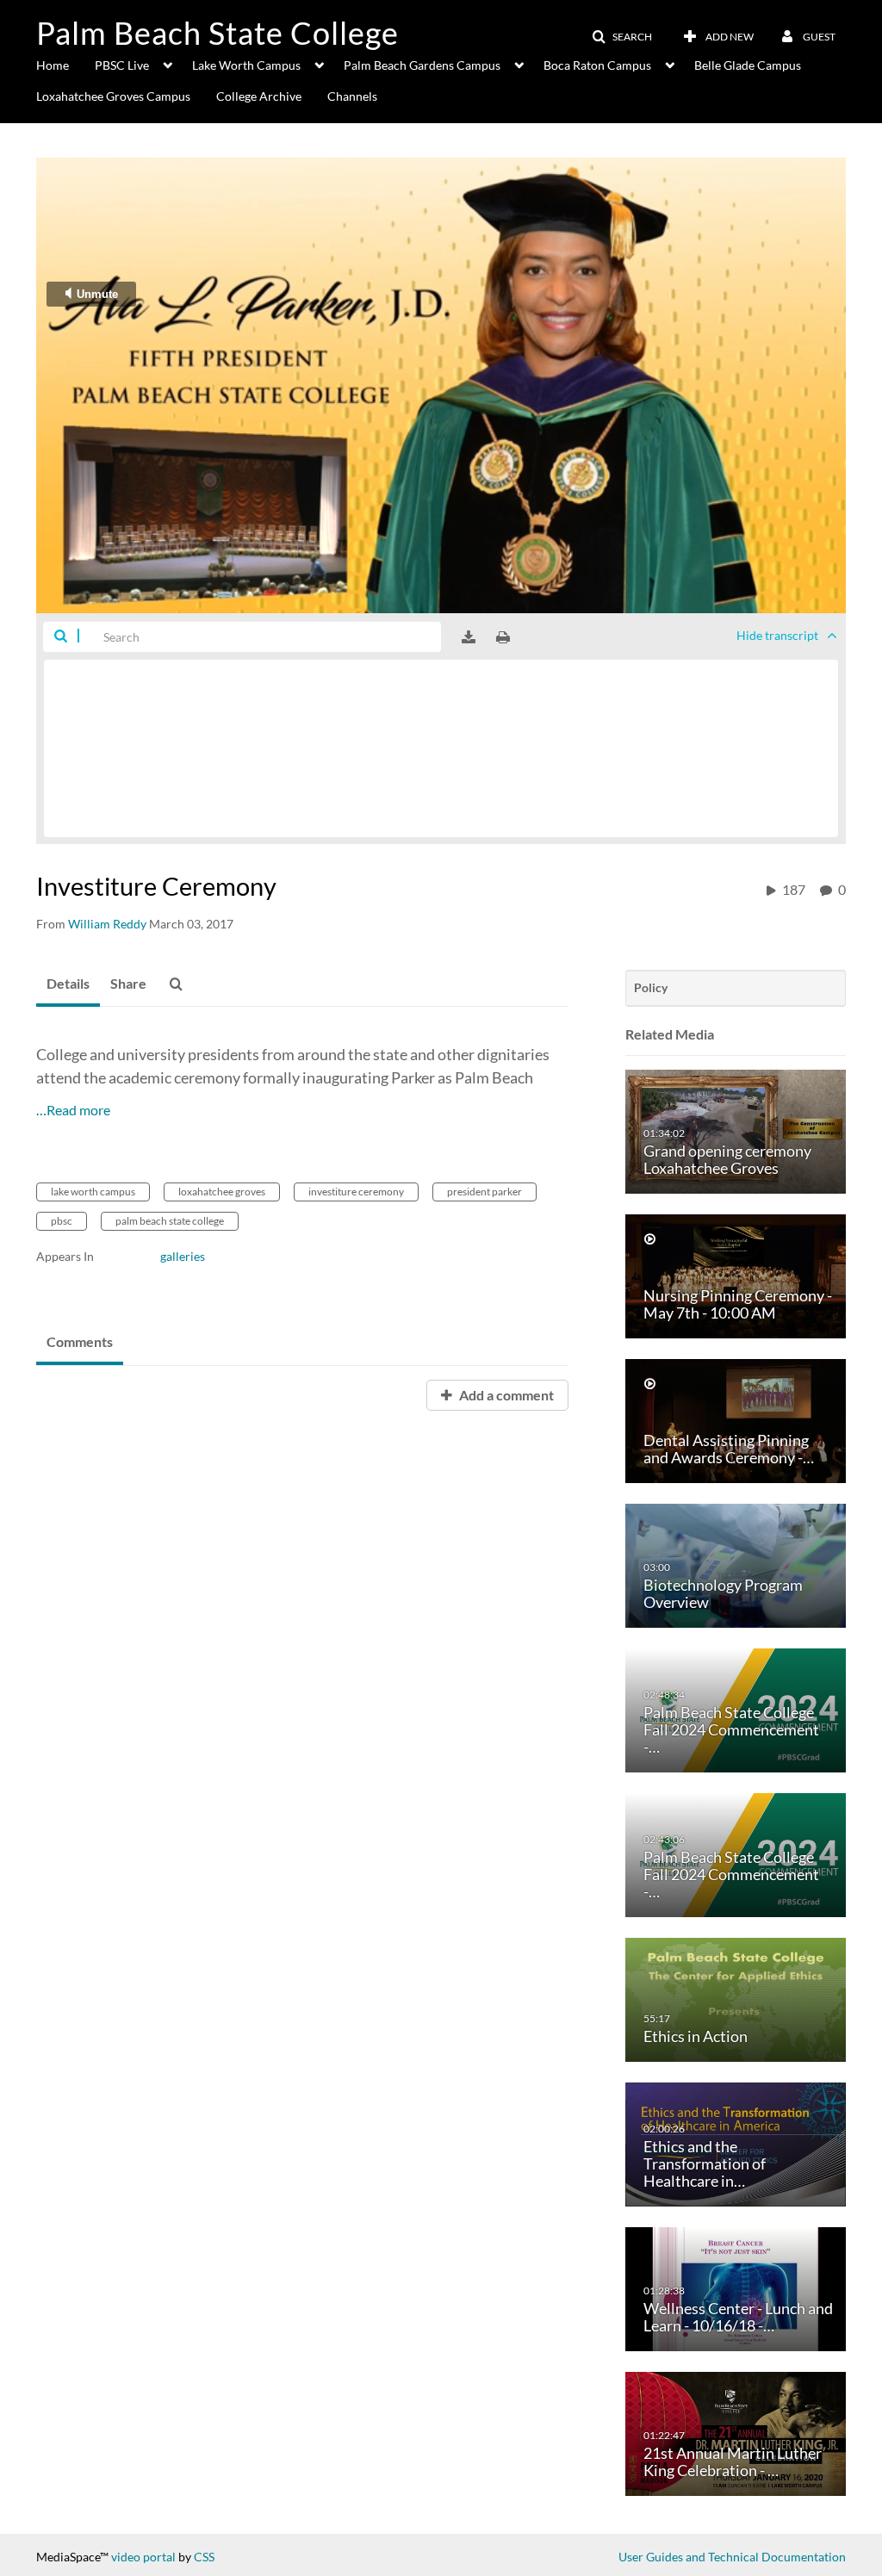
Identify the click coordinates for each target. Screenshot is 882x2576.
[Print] (503, 637)
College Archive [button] (259, 96)
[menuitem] (65, 64)
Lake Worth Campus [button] (246, 65)
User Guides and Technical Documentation (732, 2557)
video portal (143, 2557)
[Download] (469, 637)
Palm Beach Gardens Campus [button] (422, 65)
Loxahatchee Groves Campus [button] (113, 96)
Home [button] (53, 65)
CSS (204, 2557)
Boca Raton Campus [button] (597, 65)
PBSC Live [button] (122, 65)
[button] (622, 37)
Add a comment (505, 1395)
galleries (183, 1256)
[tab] (68, 984)
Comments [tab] (80, 1341)
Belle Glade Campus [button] (748, 65)
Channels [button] (352, 96)
